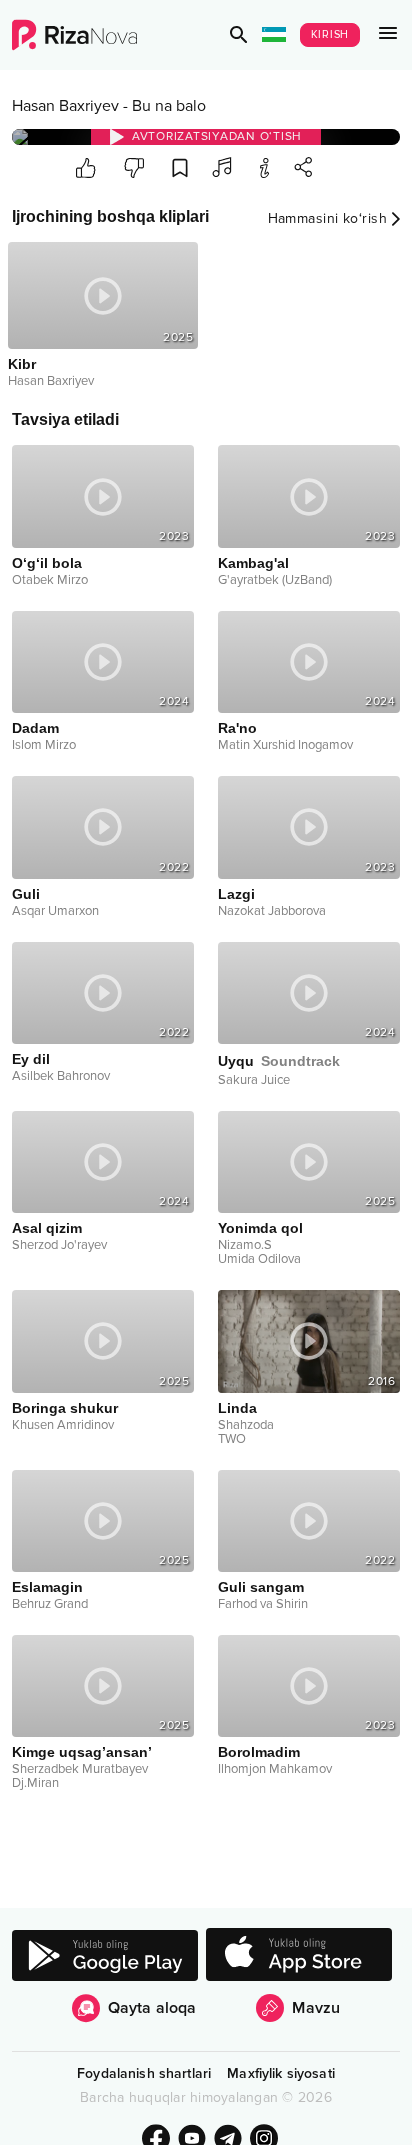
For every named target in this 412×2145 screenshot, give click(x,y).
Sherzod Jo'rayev (59, 1245)
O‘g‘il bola (47, 563)
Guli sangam (261, 1587)
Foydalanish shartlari (144, 2073)
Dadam (35, 728)
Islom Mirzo (44, 745)
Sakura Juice (254, 1080)
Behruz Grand (50, 1604)
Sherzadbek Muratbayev (80, 1769)
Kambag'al (253, 563)
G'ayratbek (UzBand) (275, 580)
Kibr (22, 364)
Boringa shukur (65, 1408)
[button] (239, 35)
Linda (237, 1408)
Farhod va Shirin (263, 1604)
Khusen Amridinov (63, 1425)
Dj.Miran (35, 1783)
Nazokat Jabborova (272, 911)
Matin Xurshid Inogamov (285, 745)
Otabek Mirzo (50, 580)
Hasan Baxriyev (65, 106)
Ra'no (237, 728)
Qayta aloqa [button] (152, 2008)
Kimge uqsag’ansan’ (82, 1752)
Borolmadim (259, 1752)
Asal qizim (47, 1228)
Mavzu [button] (316, 2008)
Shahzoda (246, 1425)
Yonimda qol (260, 1228)
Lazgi (236, 894)
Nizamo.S (245, 1245)
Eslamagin (47, 1587)
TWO (232, 1439)
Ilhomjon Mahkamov (275, 1769)
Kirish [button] (330, 34)
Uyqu (279, 1061)
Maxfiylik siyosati (281, 2073)
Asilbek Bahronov (61, 1076)
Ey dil (31, 1059)
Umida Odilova (259, 1259)
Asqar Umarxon (55, 911)
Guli (26, 894)
